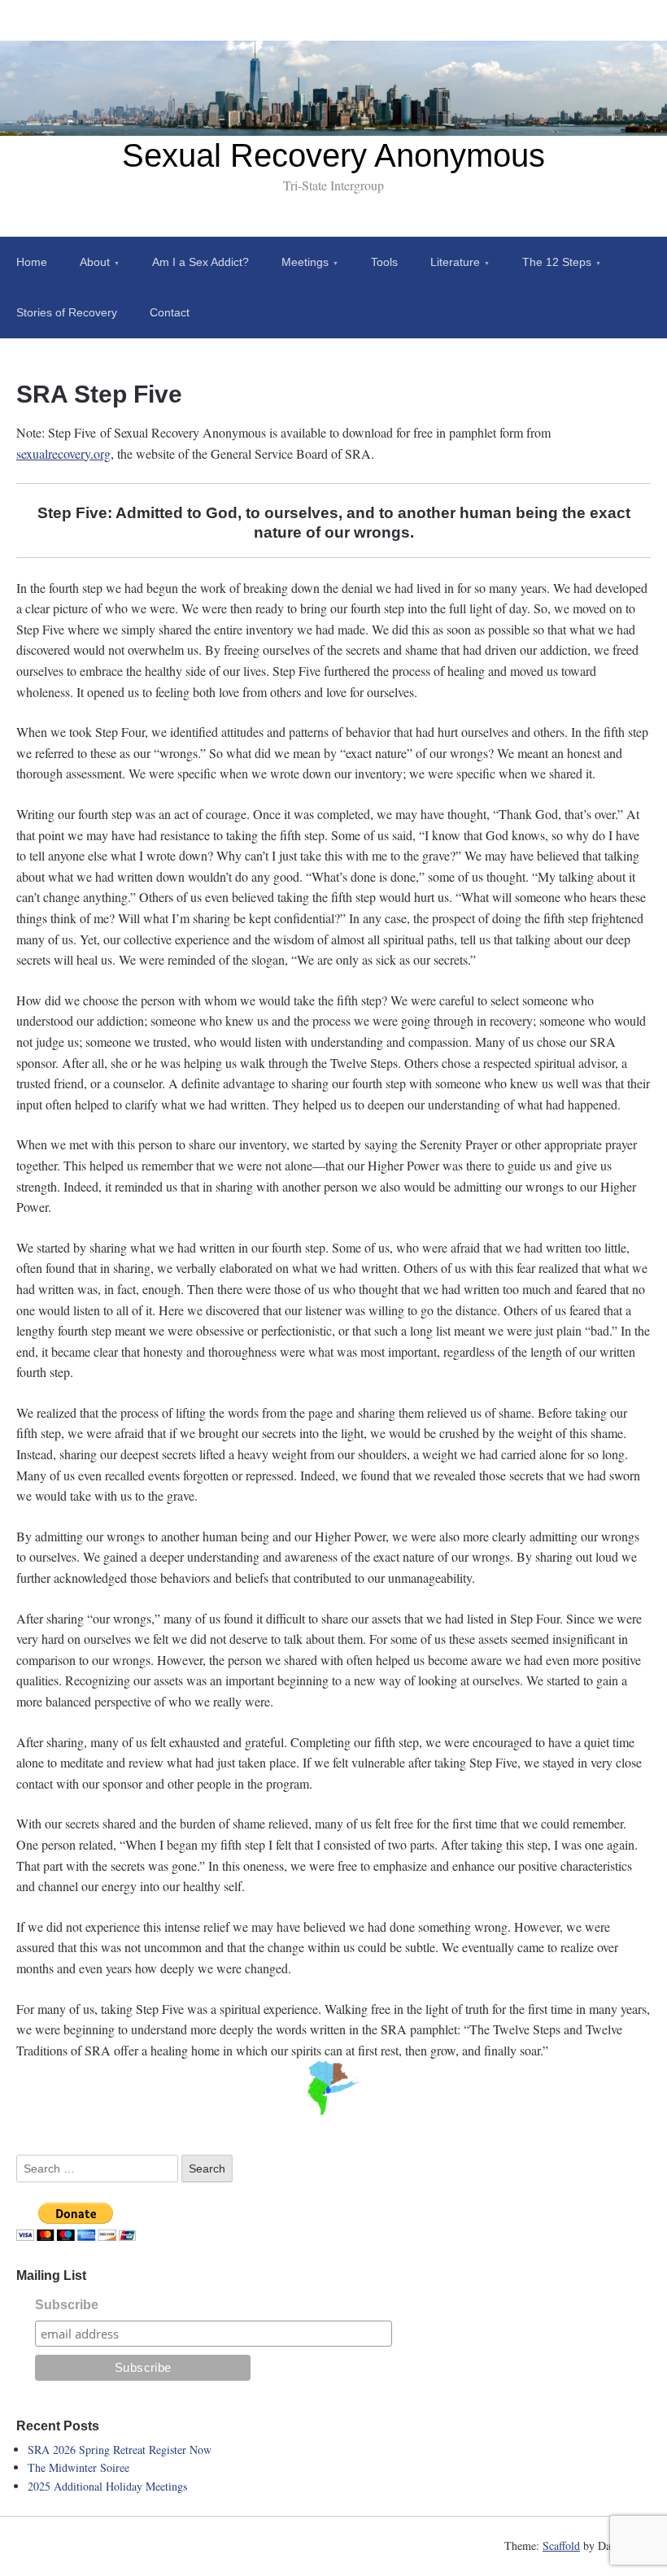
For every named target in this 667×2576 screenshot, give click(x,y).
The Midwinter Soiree (78, 2467)
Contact (170, 312)
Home (32, 262)
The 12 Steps (557, 262)
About (95, 262)
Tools (384, 262)
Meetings (305, 262)
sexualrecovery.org (63, 453)
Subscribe (67, 2305)
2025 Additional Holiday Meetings (107, 2486)
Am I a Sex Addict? (201, 262)
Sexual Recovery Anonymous (333, 155)
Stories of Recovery (67, 312)
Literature (455, 262)
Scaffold (561, 2545)
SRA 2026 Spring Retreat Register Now (120, 2450)
